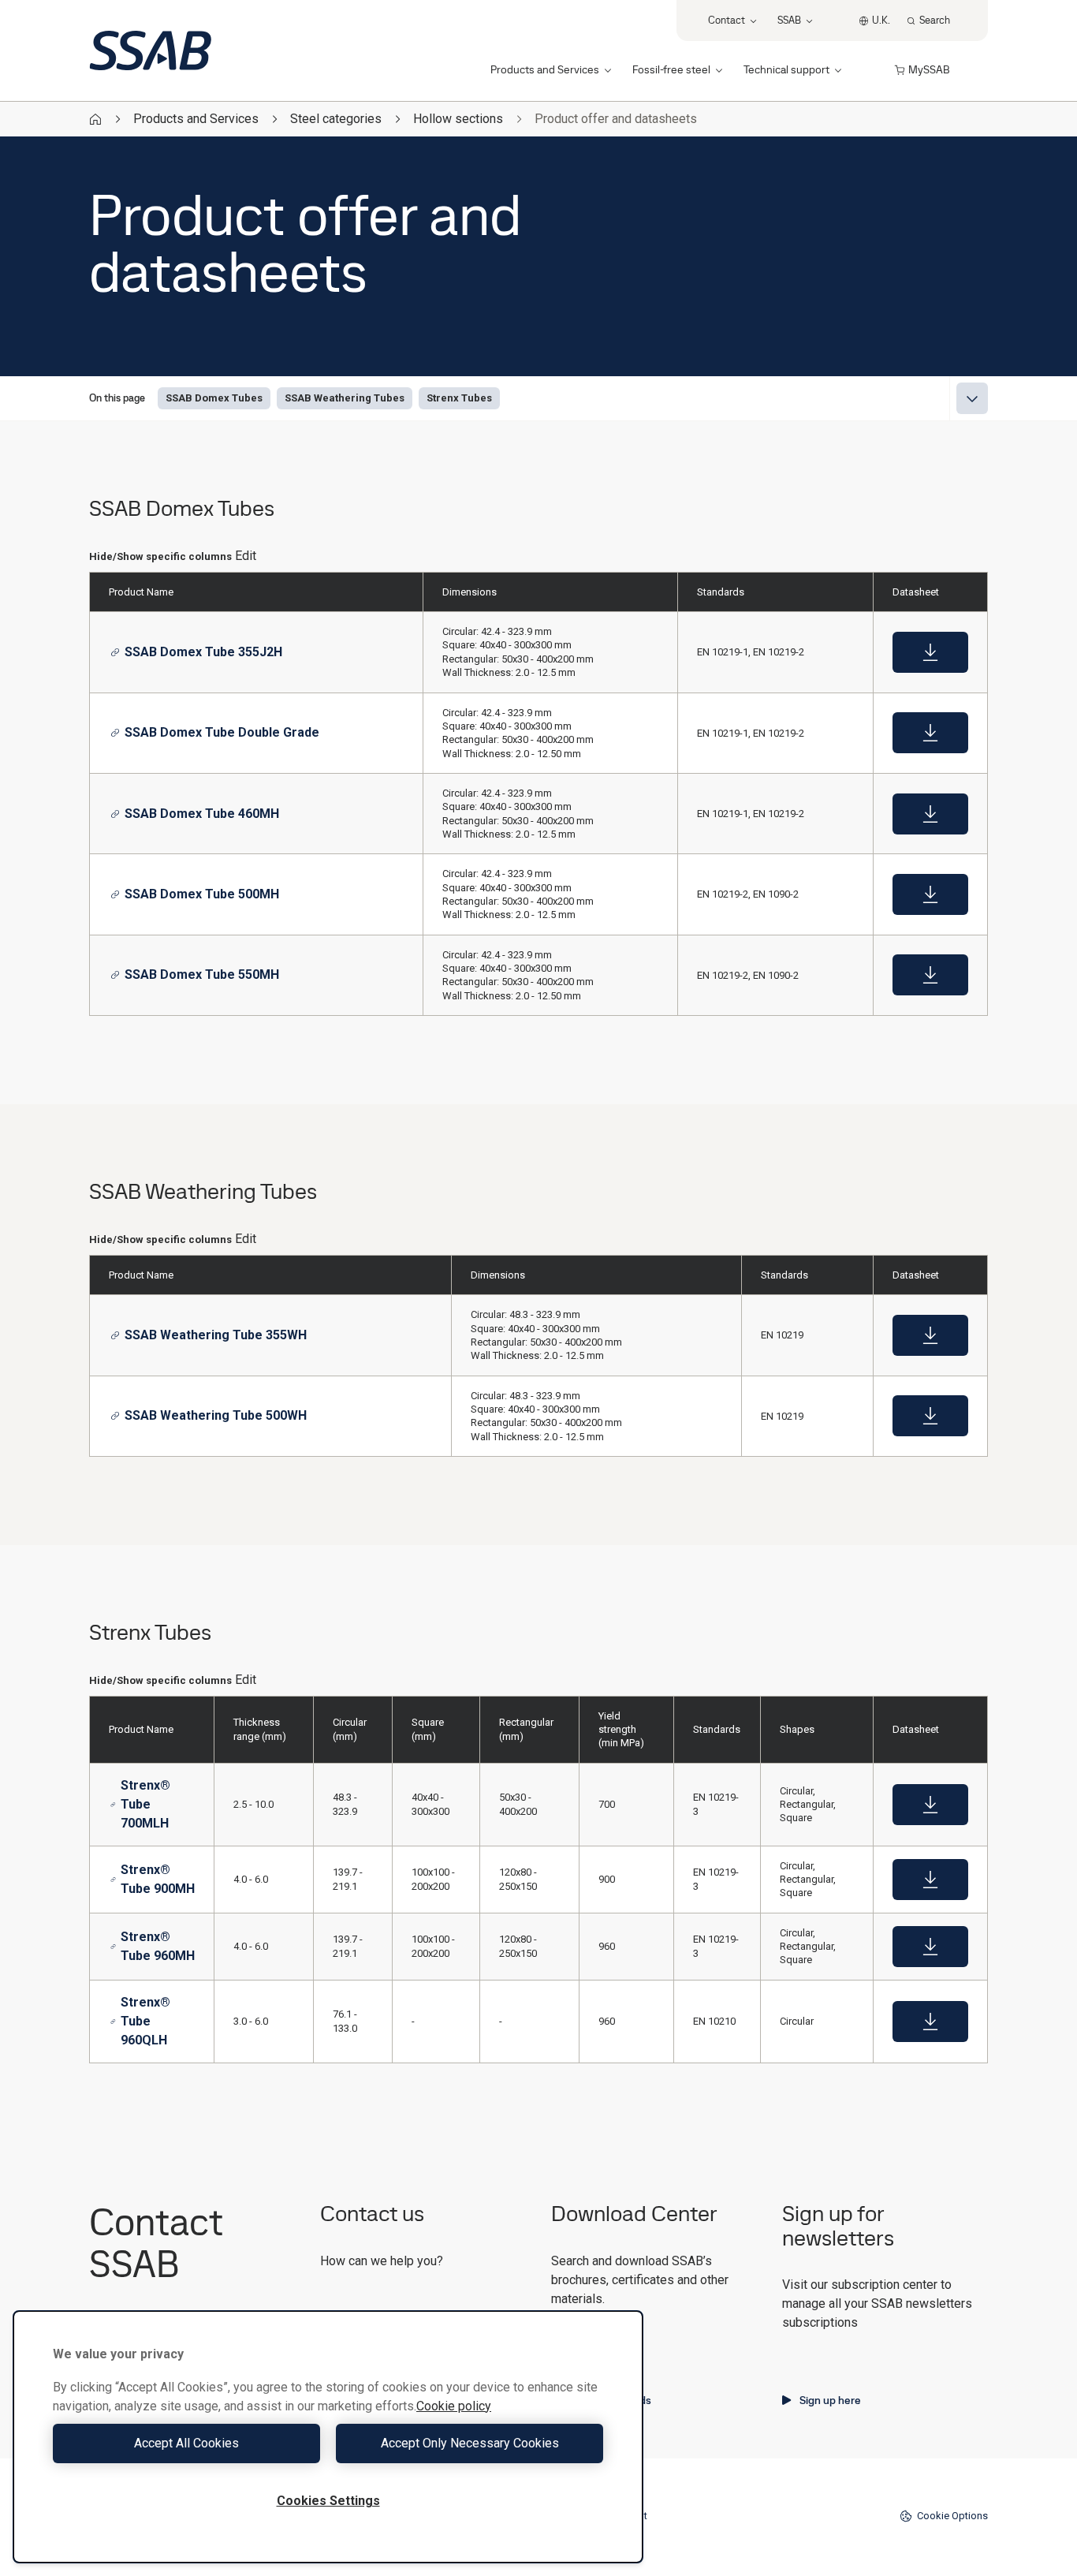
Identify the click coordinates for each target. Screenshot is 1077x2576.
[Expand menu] (972, 398)
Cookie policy (454, 2406)
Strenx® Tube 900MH (158, 1879)
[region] (328, 2437)
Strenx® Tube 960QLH (145, 2021)
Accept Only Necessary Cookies (470, 2443)
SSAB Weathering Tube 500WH (216, 1415)
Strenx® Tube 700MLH (145, 1804)
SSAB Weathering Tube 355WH (216, 1335)
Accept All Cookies (186, 2443)
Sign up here (830, 2400)
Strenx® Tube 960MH (158, 1946)
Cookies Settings (328, 2501)
